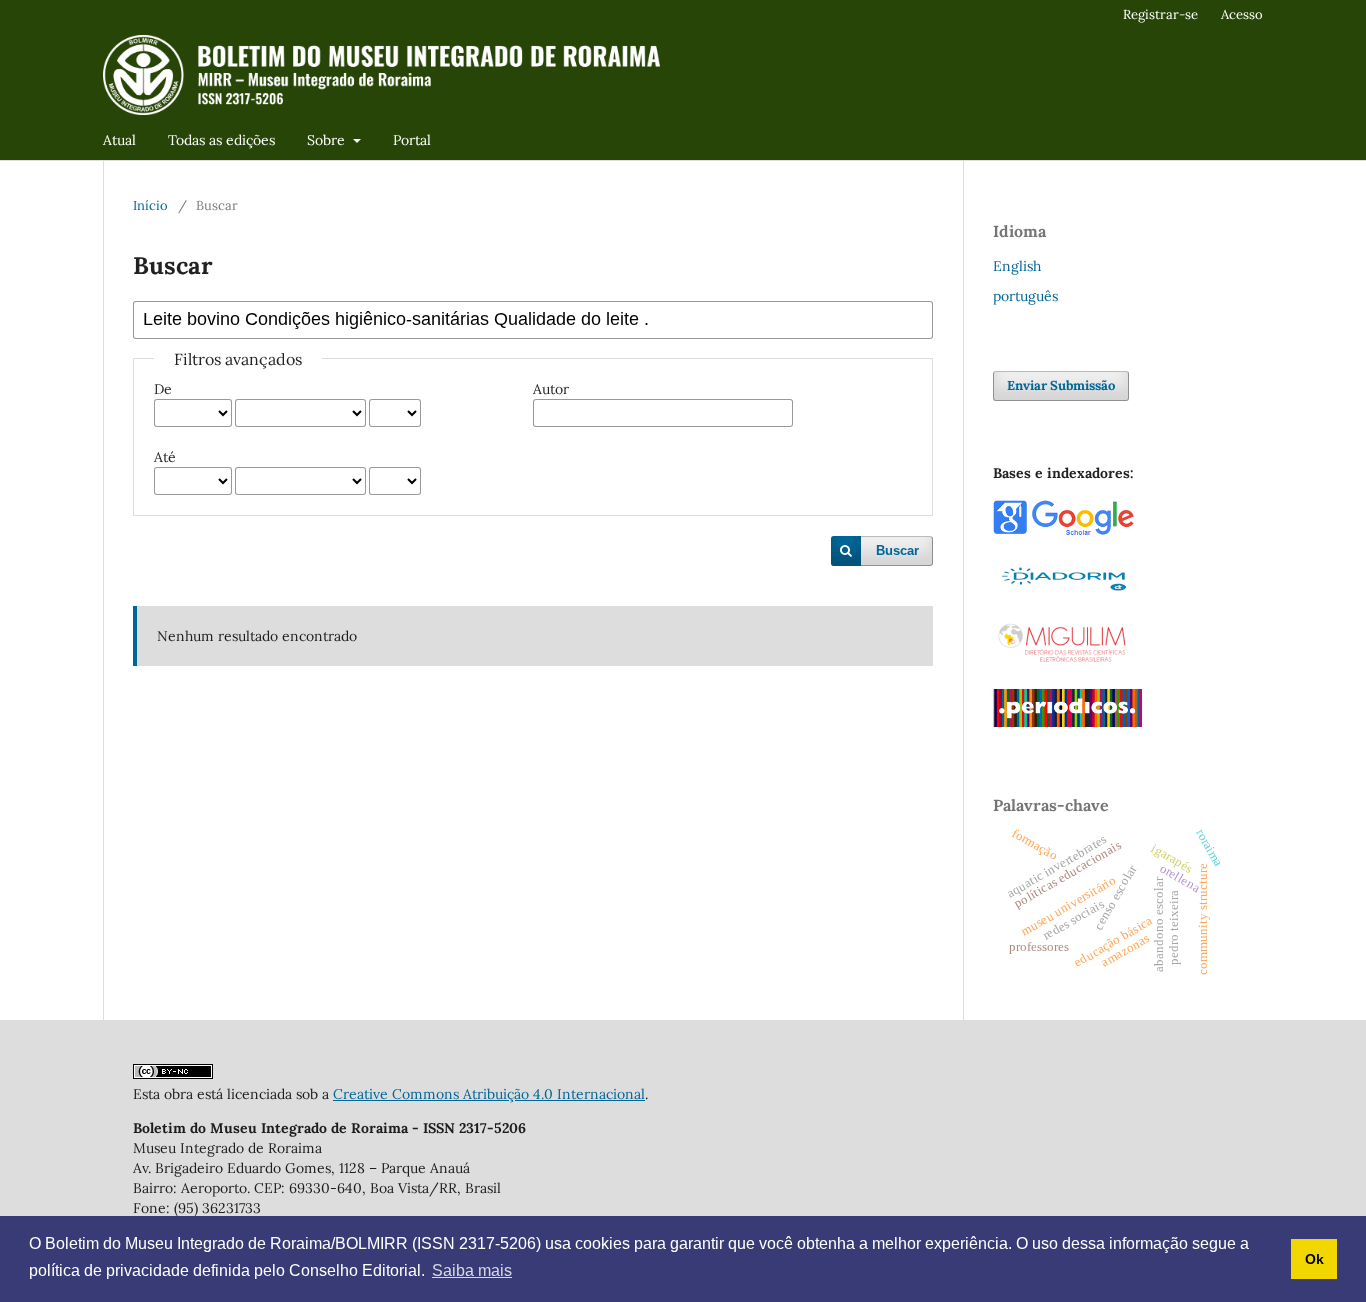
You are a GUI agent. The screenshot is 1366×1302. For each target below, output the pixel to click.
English (1017, 266)
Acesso (1242, 14)
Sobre (328, 140)
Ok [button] (1314, 1259)
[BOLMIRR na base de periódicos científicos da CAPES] (1067, 722)
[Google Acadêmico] (1063, 531)
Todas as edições (221, 140)
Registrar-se (1160, 14)
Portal (412, 140)
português (1025, 296)
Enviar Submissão (1061, 385)
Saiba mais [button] (472, 1270)
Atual (119, 140)
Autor (551, 389)
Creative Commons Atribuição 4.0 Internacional (489, 1094)
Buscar (897, 550)
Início (150, 205)
